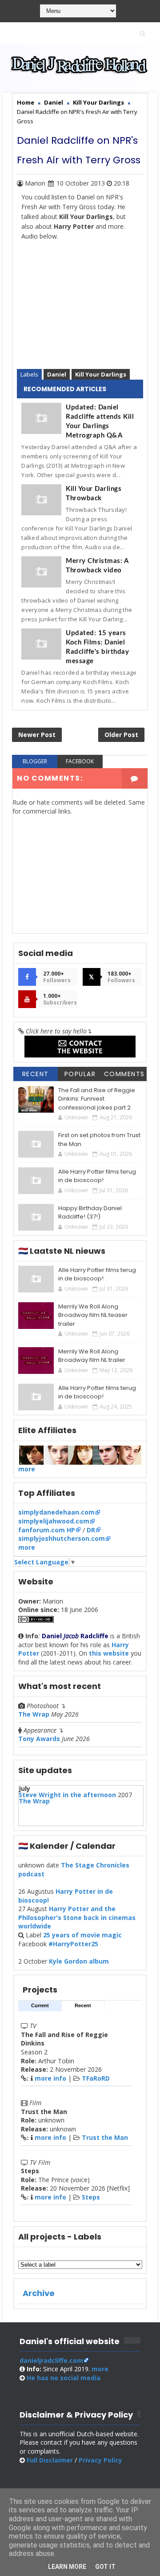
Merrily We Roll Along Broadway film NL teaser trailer (93, 1315)
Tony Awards (39, 1739)
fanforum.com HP (47, 1530)
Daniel (57, 374)
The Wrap (34, 1714)
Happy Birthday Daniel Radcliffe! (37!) (90, 1213)
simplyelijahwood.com (54, 1521)
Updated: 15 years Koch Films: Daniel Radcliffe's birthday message (97, 647)
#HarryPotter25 (73, 1944)
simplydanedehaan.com (56, 1512)
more (27, 1469)
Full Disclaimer (50, 2460)
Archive (39, 2293)
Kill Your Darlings (101, 374)
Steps (91, 2197)
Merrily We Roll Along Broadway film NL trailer (92, 1356)
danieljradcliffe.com (51, 2360)
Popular (80, 1074)
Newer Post (37, 735)
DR (91, 1530)
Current (40, 2005)
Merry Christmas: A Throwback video (97, 566)
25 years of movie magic (82, 1935)
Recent (36, 1074)
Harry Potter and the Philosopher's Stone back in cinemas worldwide (77, 1917)
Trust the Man (105, 2137)
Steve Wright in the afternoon (67, 1795)
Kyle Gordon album (79, 1961)
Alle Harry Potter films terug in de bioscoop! (97, 1176)
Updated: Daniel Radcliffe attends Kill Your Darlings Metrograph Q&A (100, 421)
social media (64, 2378)
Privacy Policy (100, 2460)
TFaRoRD (96, 2078)
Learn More (67, 2567)
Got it (105, 2567)
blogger (35, 761)
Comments (124, 1074)
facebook (80, 761)
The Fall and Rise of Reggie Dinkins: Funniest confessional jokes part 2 (97, 1099)
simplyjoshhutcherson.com (62, 1538)
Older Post (121, 735)
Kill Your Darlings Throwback (94, 494)
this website (109, 1653)
